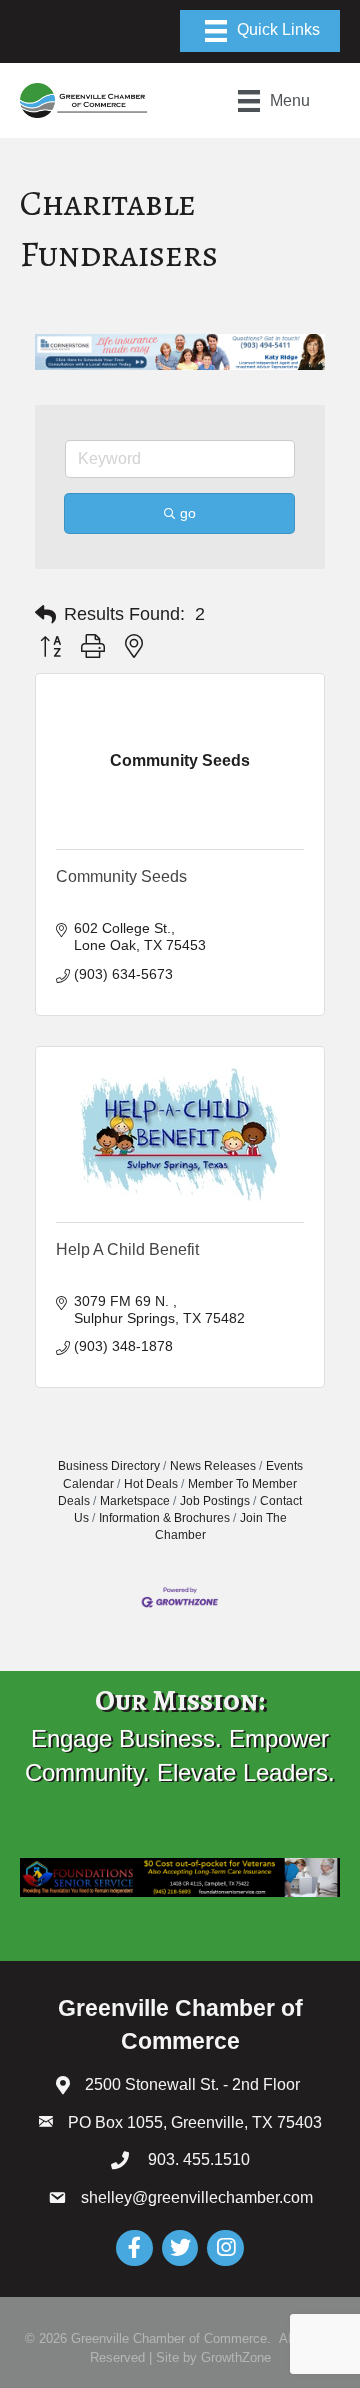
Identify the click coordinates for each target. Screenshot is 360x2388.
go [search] (188, 513)
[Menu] (260, 31)
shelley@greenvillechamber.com (197, 2197)
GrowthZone (236, 2357)
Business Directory (109, 1466)
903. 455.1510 (197, 2159)
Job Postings (215, 1501)
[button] (45, 615)
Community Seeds (121, 876)
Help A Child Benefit (127, 1249)
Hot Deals (151, 1484)
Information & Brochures (164, 1518)
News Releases (213, 1466)
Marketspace (135, 1501)
